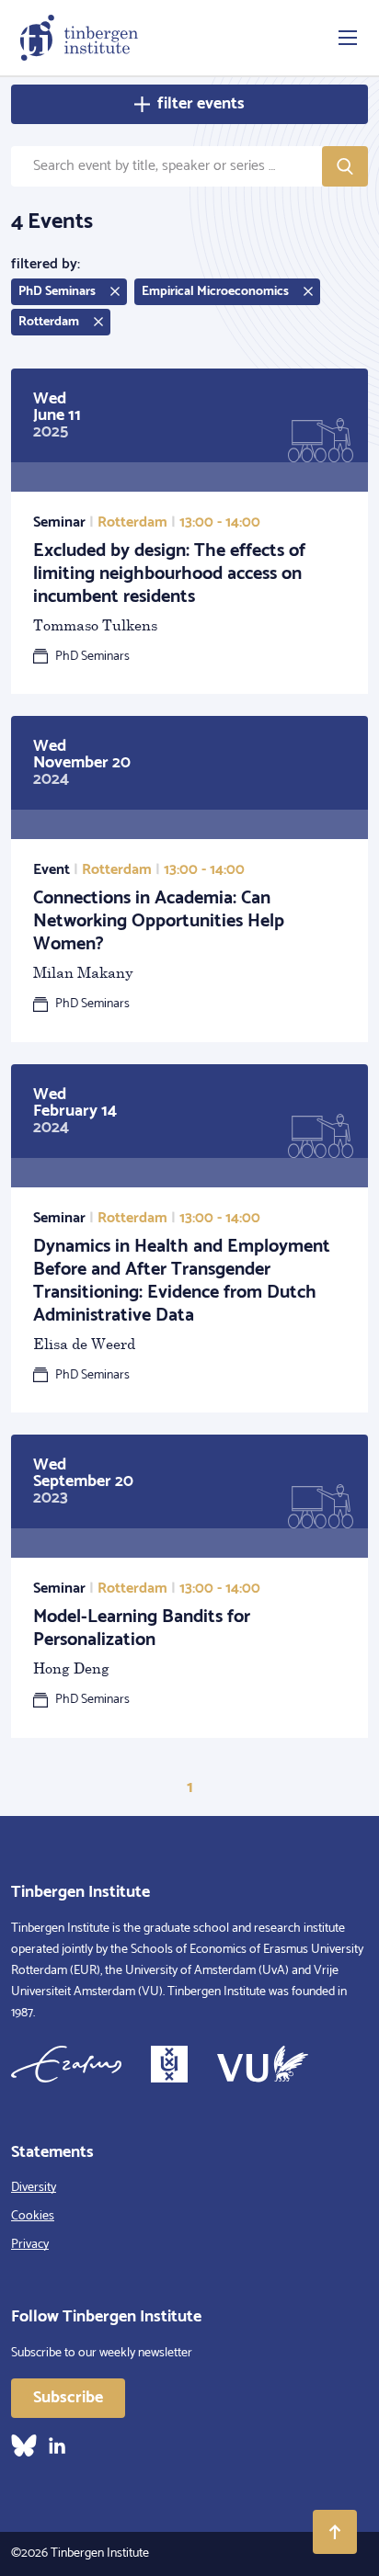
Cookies (33, 2216)
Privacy (30, 2245)
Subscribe (68, 2398)
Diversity (34, 2188)
